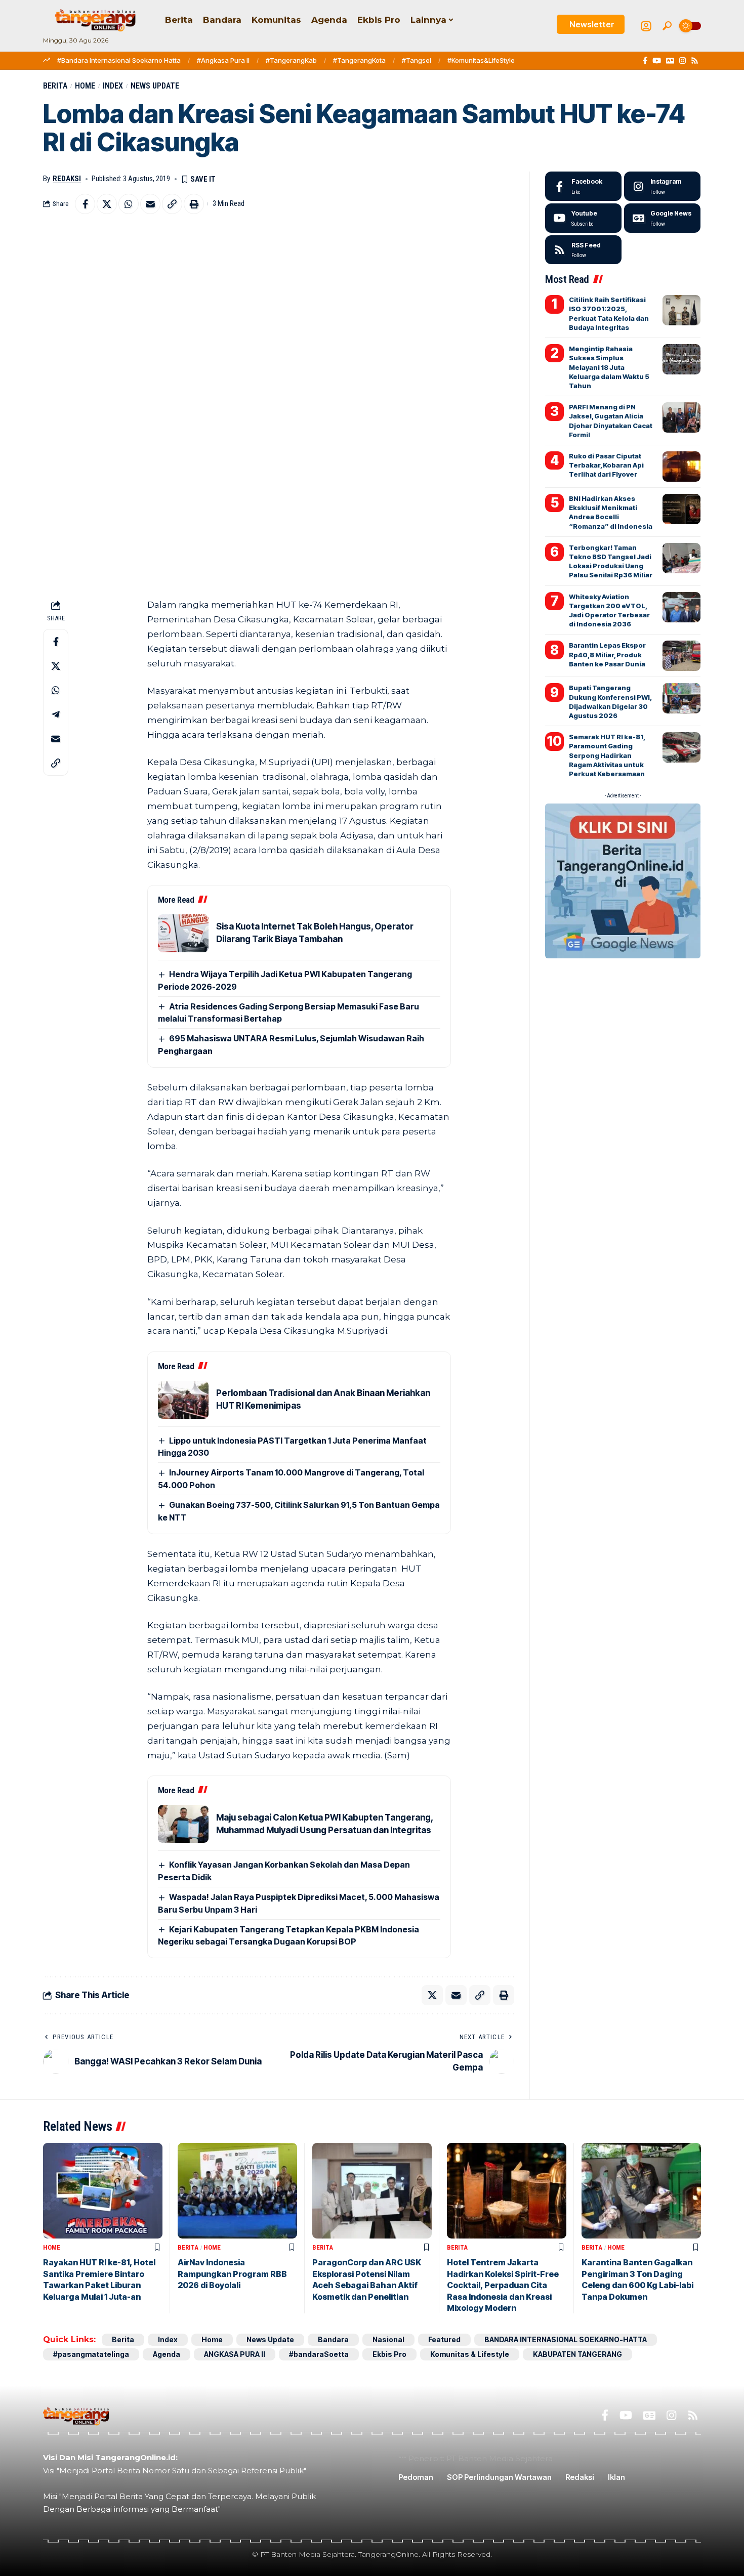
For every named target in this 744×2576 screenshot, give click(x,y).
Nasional (388, 2339)
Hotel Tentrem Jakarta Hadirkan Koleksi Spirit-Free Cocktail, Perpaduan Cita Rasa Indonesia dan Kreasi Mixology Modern (503, 2285)
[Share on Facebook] (85, 204)
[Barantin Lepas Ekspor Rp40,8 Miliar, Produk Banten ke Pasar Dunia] (681, 656)
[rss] (583, 250)
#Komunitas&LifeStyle (481, 60)
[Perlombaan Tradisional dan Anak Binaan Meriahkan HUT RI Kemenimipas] (183, 1400)
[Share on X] (107, 204)
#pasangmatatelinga (91, 2354)
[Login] (646, 26)
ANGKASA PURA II (235, 2354)
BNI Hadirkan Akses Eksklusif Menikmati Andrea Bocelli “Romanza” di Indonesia (611, 512)
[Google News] (670, 61)
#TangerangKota (359, 60)
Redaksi (67, 179)
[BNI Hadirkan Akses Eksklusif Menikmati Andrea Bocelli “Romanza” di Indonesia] (681, 509)
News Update (155, 86)
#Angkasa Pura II (223, 60)
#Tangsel (417, 60)
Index (113, 86)
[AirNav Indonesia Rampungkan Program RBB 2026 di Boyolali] (237, 2191)
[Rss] (695, 61)
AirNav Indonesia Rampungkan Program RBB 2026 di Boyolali (232, 2274)
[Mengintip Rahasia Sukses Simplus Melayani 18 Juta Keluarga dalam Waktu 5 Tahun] (681, 359)
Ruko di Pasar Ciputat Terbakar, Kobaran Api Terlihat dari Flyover (606, 465)
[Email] (150, 204)
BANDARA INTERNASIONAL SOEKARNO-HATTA (566, 2339)
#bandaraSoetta (319, 2354)
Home (85, 86)
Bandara (333, 2339)
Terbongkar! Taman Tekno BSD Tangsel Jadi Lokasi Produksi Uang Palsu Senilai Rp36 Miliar (611, 561)
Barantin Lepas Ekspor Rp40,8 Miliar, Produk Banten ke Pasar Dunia (607, 654)
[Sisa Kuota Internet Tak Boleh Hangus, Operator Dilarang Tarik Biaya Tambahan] (183, 933)
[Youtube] (583, 218)
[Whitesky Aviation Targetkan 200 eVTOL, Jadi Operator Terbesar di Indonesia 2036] (681, 607)
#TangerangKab (291, 60)
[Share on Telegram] (56, 715)
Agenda (167, 2354)
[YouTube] (657, 61)
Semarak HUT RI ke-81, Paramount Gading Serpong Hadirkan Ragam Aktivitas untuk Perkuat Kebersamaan (607, 755)
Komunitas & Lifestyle (470, 2354)
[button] (667, 26)
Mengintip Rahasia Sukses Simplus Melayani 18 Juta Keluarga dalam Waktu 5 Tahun (609, 367)
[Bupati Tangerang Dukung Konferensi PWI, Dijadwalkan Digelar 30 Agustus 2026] (681, 698)
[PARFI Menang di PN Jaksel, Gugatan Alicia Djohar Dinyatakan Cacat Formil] (681, 417)
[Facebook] (645, 61)
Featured (444, 2339)
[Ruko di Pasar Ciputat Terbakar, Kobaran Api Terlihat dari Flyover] (681, 467)
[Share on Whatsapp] (129, 204)
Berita (55, 86)
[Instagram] (683, 61)
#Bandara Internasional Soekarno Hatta (119, 60)
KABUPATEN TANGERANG (577, 2354)
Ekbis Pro (389, 2354)
